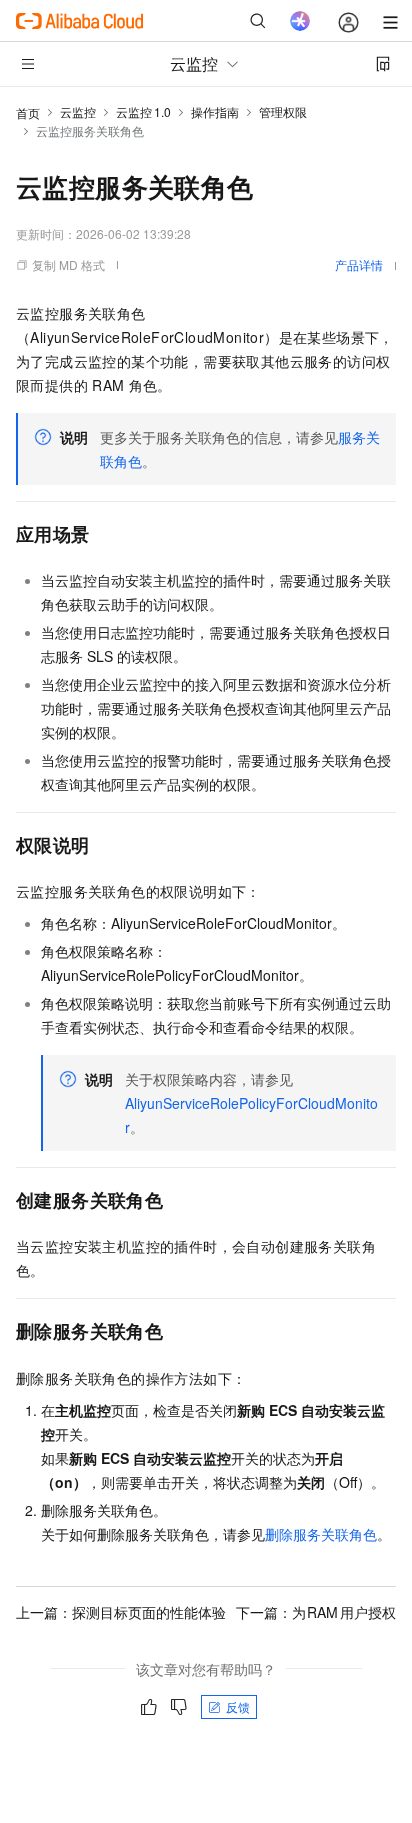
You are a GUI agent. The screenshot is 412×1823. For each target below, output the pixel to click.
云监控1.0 (143, 111)
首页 (28, 112)
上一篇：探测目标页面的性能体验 (121, 1612)
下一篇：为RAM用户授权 (316, 1612)
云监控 (78, 111)
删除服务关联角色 (321, 1534)
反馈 (238, 1706)
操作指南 (215, 111)
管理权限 (283, 111)
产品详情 (359, 264)
